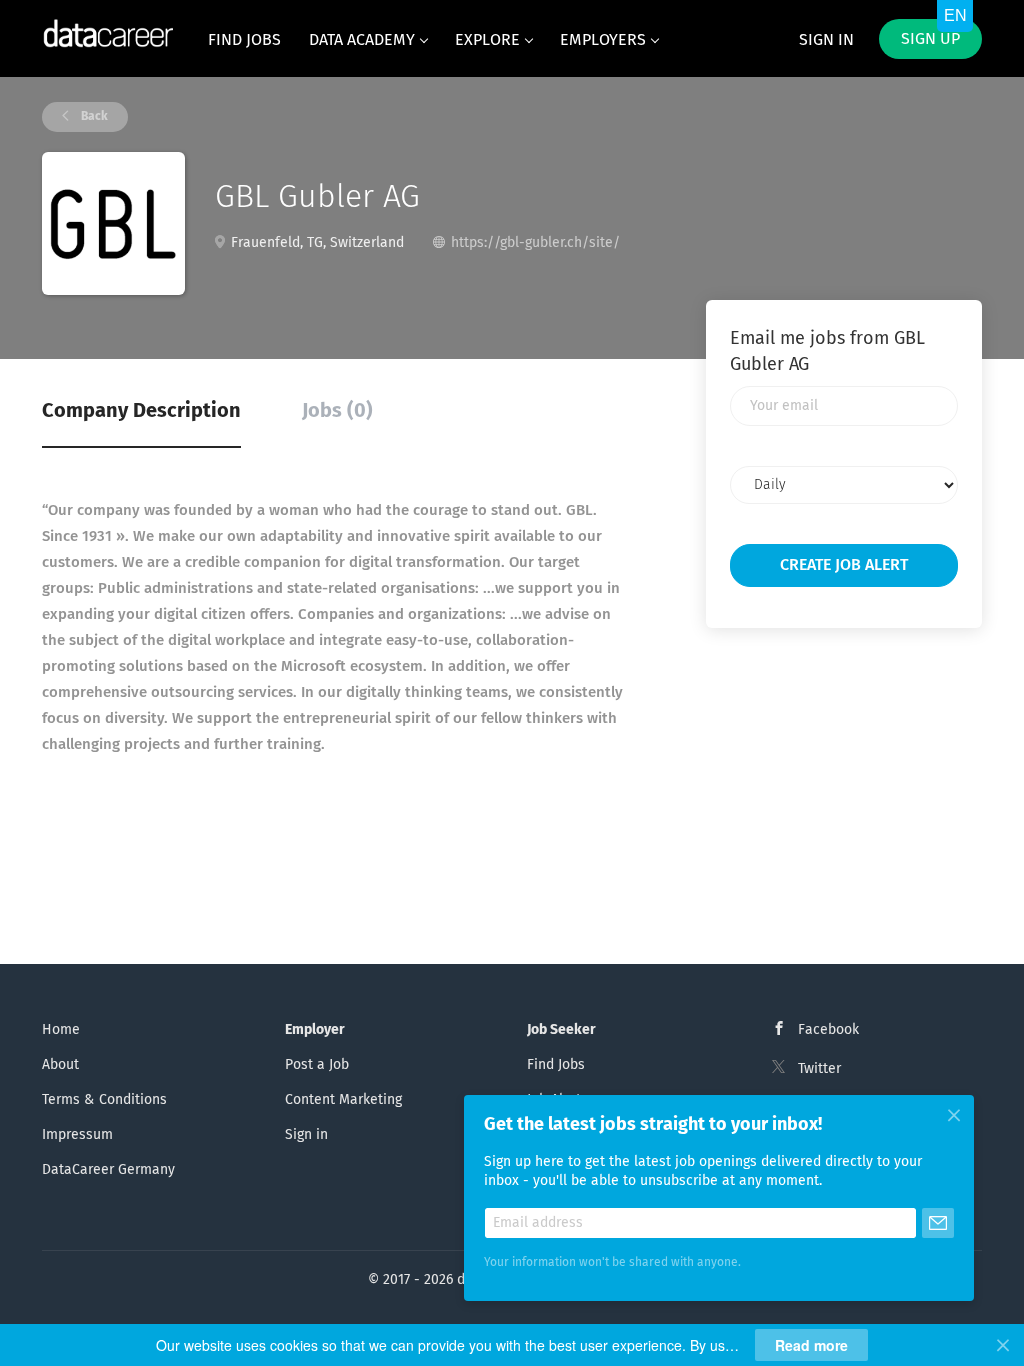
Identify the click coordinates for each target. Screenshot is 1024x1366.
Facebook (828, 1030)
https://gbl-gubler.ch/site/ (535, 243)
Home (61, 1030)
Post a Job (317, 1065)
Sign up (930, 39)
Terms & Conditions (104, 1100)
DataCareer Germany (108, 1170)
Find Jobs (556, 1065)
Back (93, 117)
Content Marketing (343, 1100)
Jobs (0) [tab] (337, 411)
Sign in (826, 40)
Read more (811, 1345)
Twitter (819, 1069)
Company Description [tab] (141, 411)
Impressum (77, 1135)
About (60, 1065)
